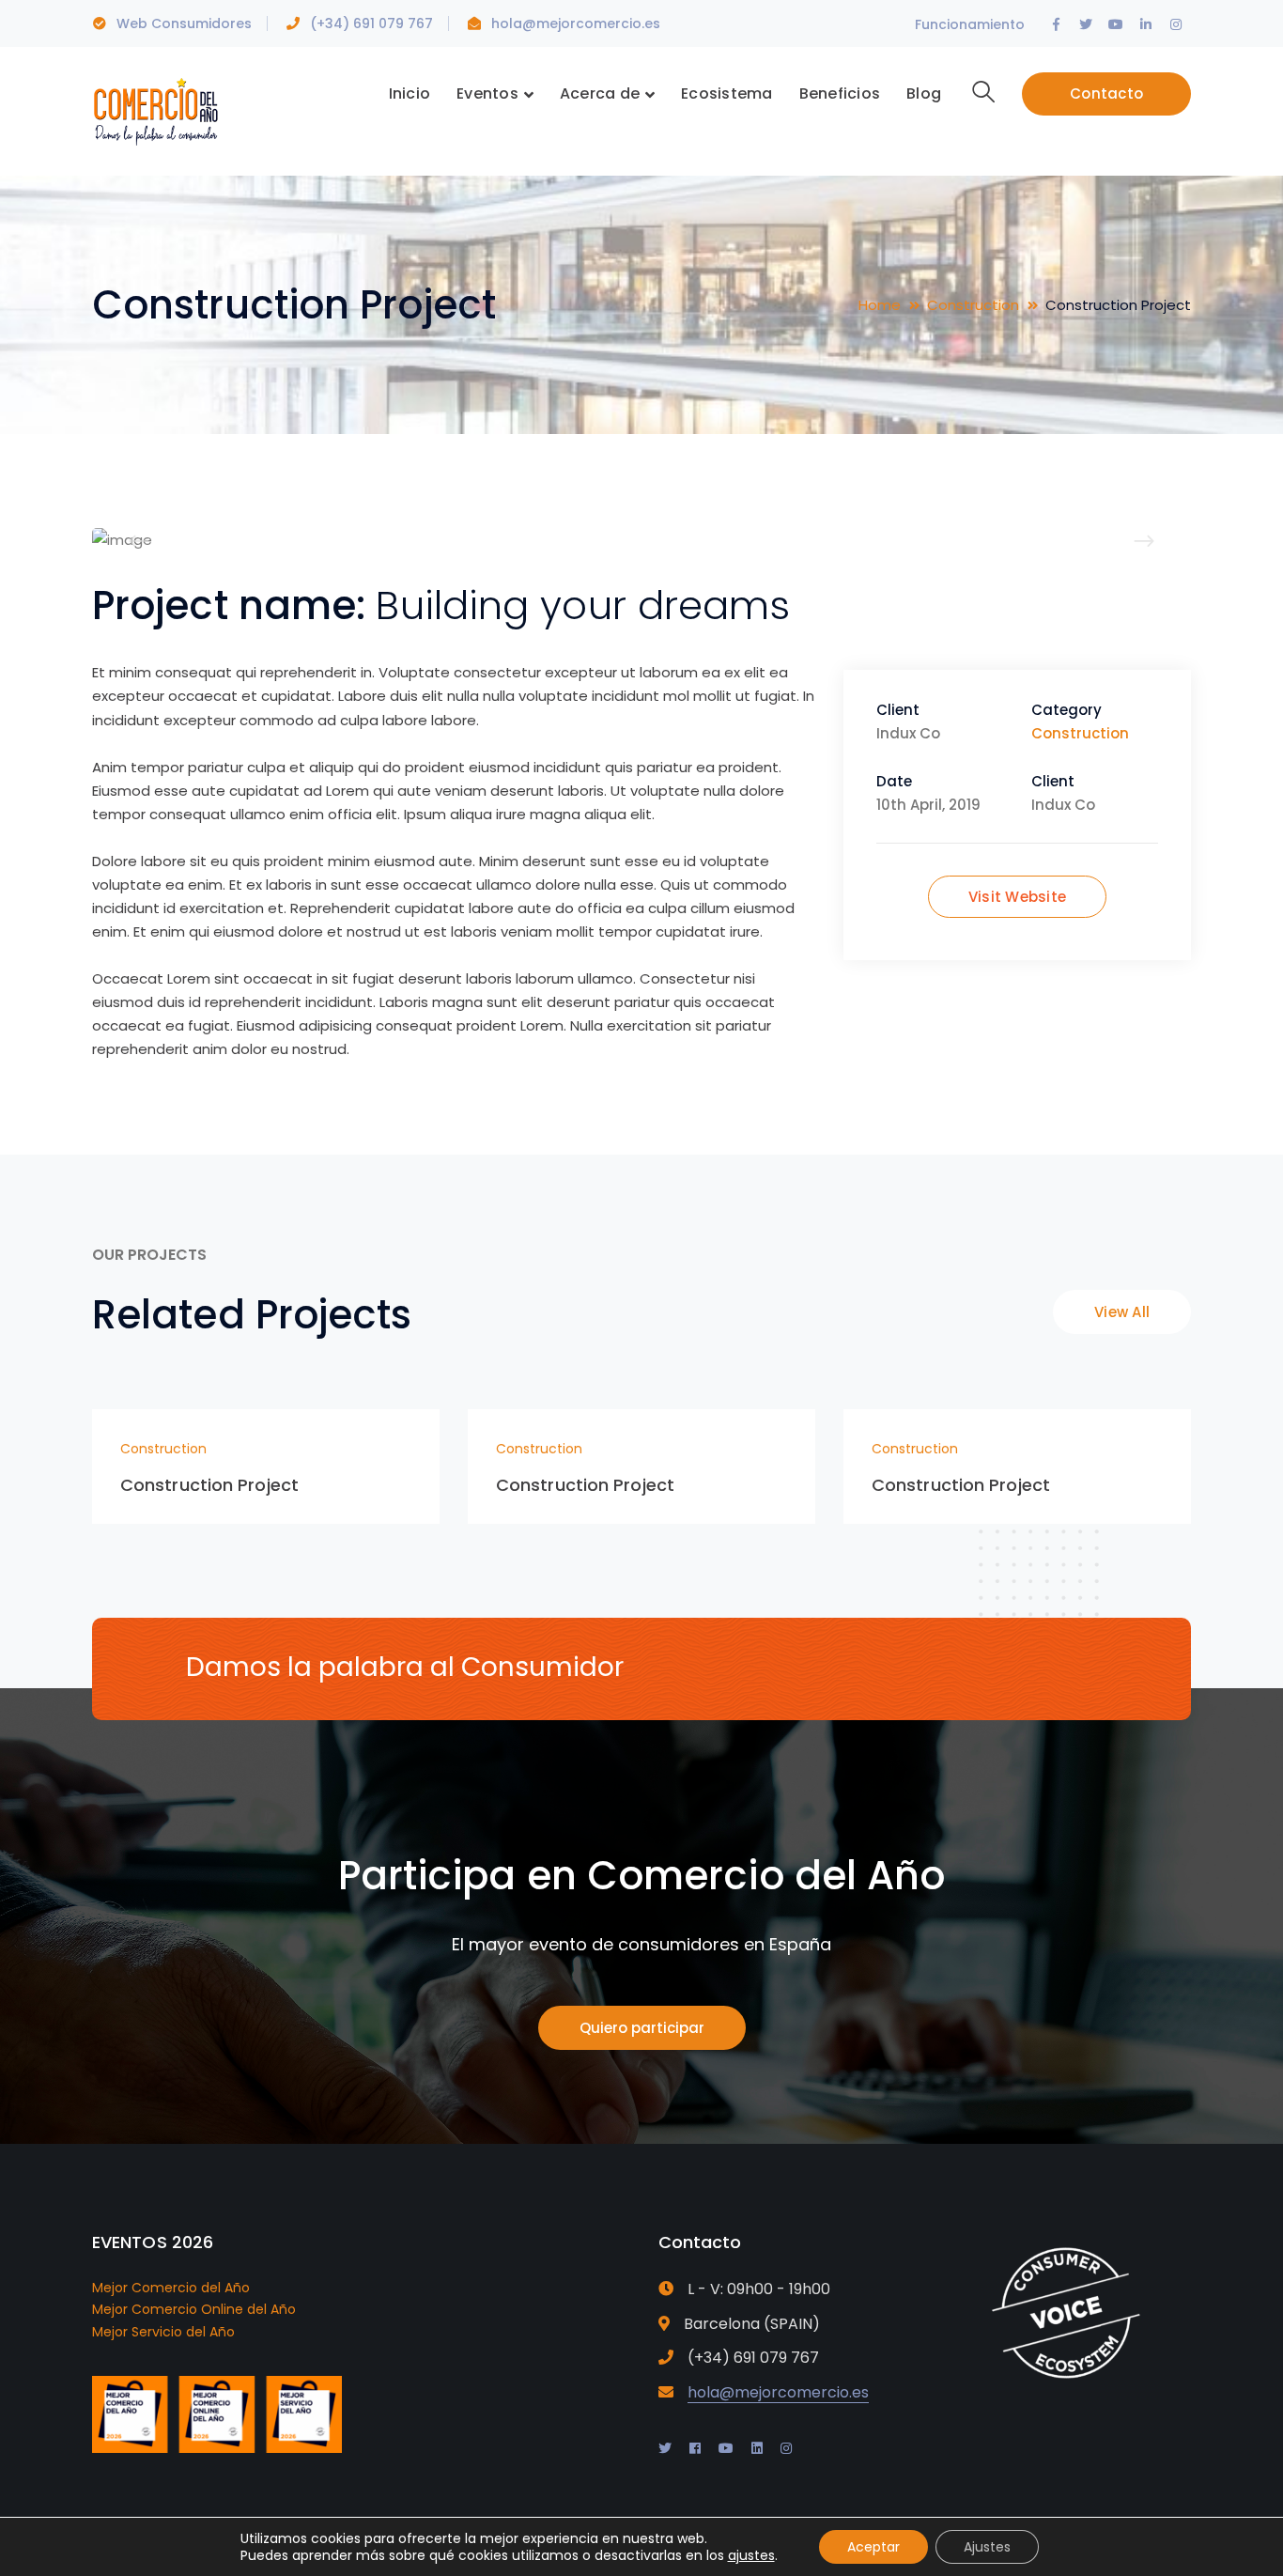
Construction (973, 305)
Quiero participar (642, 2028)
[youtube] (726, 2448)
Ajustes (987, 2547)
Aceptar (873, 2547)
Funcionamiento (970, 24)
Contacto (1106, 93)
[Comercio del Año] (155, 109)
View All (1122, 1312)
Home (880, 305)
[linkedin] (757, 2448)
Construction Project (209, 1485)
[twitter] (665, 2448)
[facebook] (695, 2448)
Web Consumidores (184, 23)
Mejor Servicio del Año (163, 2332)
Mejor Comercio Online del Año (194, 2309)
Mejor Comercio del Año (171, 2288)
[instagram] (786, 2448)
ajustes (751, 2555)
